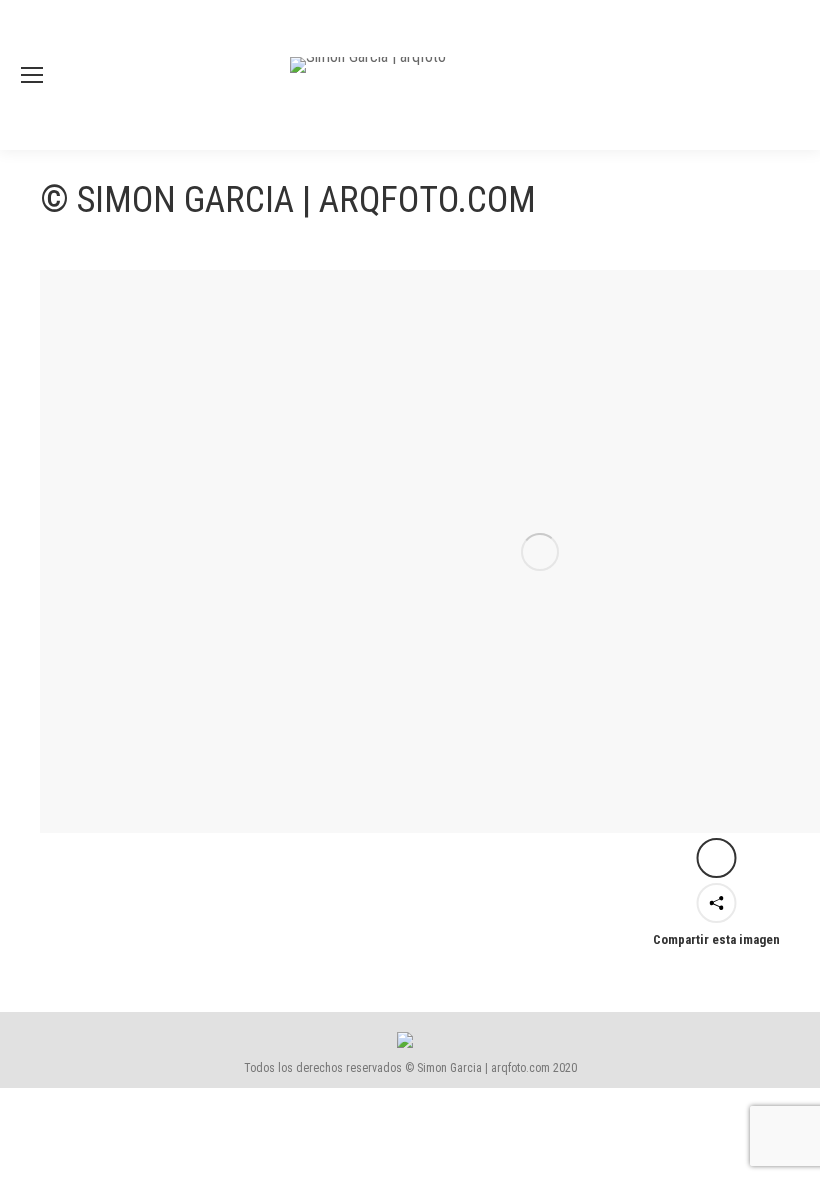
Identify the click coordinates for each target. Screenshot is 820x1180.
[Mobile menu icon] (32, 75)
